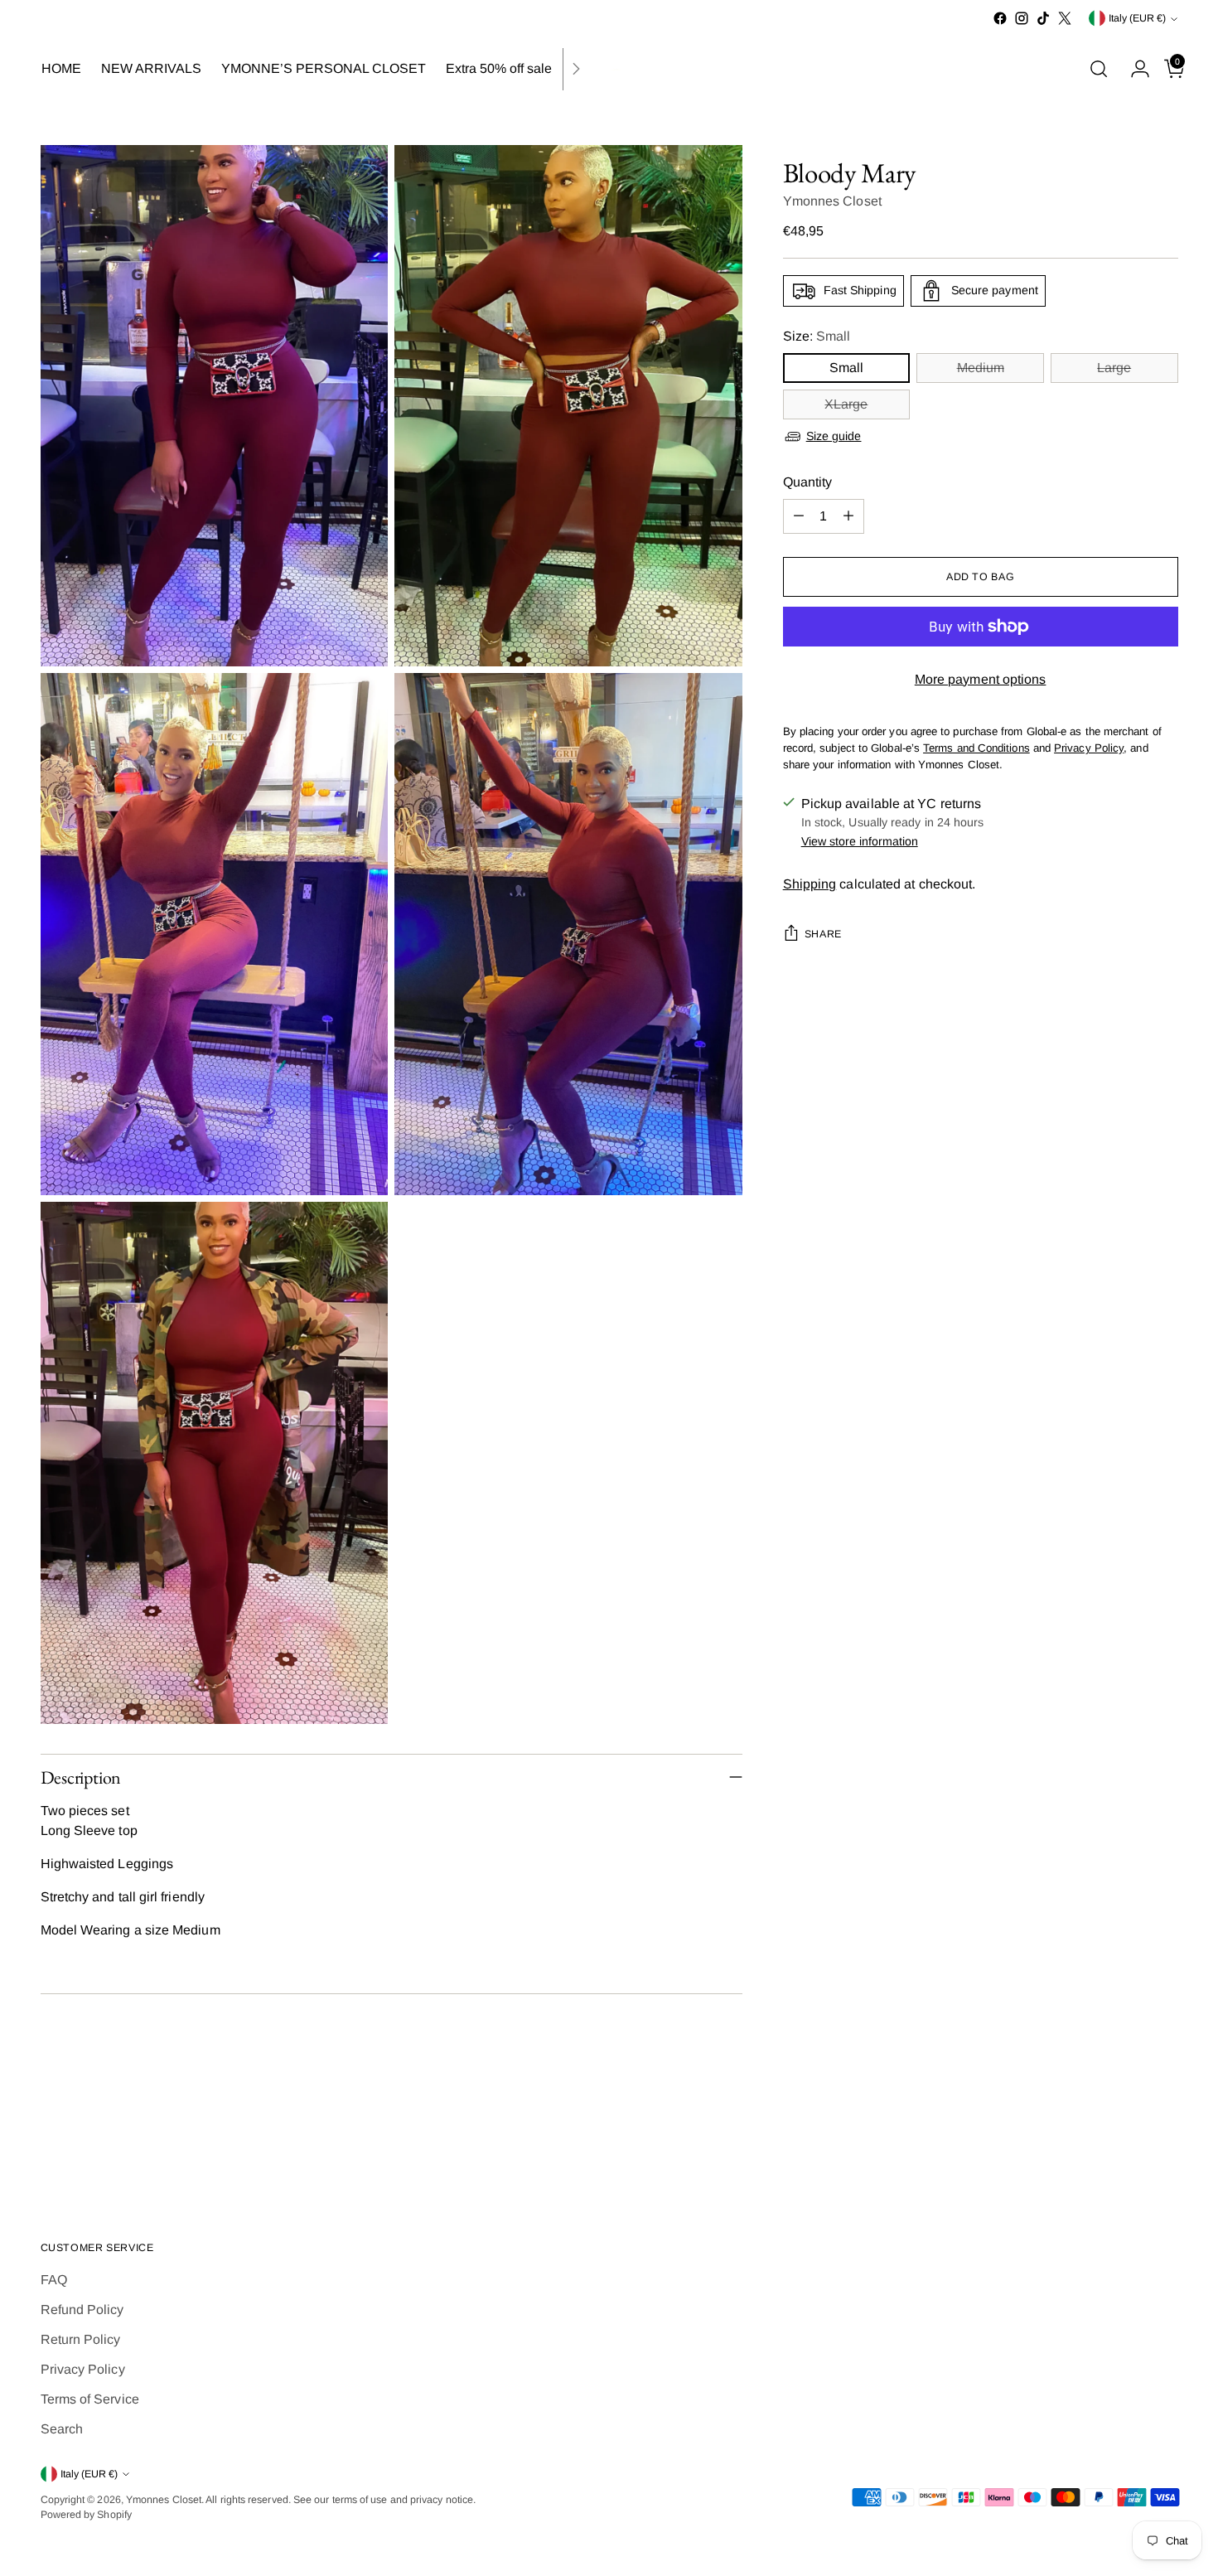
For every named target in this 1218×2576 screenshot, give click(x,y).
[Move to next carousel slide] (1164, 2139)
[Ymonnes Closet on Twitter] (1065, 18)
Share (823, 934)
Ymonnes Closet (832, 201)
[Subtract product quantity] (799, 516)
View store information (860, 841)
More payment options (981, 679)
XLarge (846, 404)
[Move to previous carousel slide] (1126, 2140)
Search (62, 2429)
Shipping (810, 884)
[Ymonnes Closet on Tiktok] (1043, 18)
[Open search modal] (1099, 69)
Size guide (834, 436)
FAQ (54, 2280)
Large (1114, 368)
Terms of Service (90, 2399)
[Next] (576, 69)
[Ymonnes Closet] (609, 69)
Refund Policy (82, 2310)
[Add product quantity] (848, 516)
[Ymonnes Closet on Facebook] (1000, 18)
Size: (817, 336)
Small (846, 368)
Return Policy (81, 2339)
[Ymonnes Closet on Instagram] (1022, 18)
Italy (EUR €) (1137, 18)
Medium (981, 368)
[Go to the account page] (1133, 69)
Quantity (808, 482)
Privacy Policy (83, 2369)
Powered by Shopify (86, 2515)
